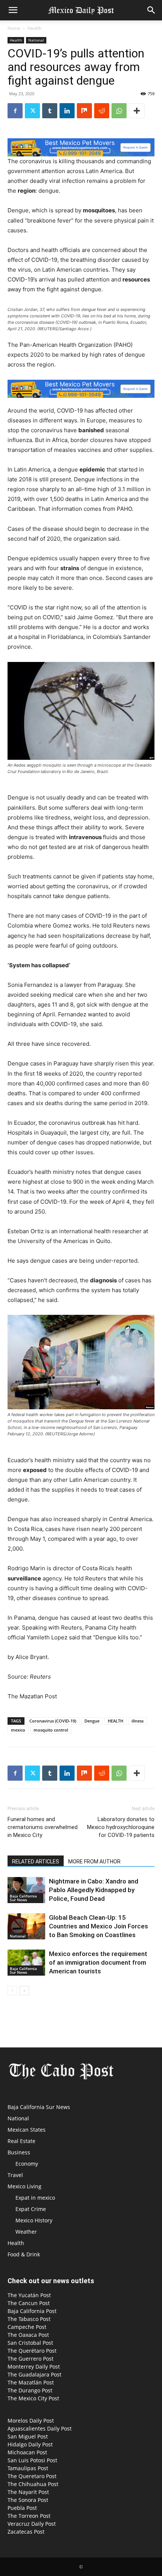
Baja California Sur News (23, 1898)
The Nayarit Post (28, 2492)
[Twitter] (32, 111)
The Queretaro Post (32, 2476)
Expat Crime (31, 2209)
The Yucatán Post (29, 2295)
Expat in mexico (35, 2198)
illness (138, 1721)
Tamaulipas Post (28, 2468)
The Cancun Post (29, 2303)
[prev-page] (12, 1991)
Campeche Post (27, 2327)
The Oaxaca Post (28, 2335)
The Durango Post (30, 2390)
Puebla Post (22, 2508)
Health (34, 28)
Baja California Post (32, 2311)
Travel (15, 2175)
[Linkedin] (67, 111)
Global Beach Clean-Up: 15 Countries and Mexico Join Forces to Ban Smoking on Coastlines (99, 1926)
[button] (13, 10)
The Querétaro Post (32, 2351)
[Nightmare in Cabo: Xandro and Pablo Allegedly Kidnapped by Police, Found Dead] (26, 1890)
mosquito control (51, 1730)
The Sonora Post (28, 2500)
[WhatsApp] (119, 111)
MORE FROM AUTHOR (94, 1862)
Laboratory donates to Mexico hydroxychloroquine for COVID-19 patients (121, 1827)
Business (19, 2152)
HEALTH (115, 1721)
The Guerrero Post (31, 2359)
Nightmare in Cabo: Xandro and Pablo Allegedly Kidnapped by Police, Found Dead (94, 1890)
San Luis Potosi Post (32, 2460)
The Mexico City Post (33, 2398)
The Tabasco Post (29, 2319)
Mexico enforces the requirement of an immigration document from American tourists (98, 1962)
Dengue (92, 1721)
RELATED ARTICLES (36, 1862)
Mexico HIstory (34, 2220)
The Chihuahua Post (33, 2484)
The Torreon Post (29, 2516)
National (36, 40)
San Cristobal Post (30, 2343)
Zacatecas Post (26, 2532)
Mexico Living (24, 2186)
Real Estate (21, 2141)
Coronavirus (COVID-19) (53, 1721)
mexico (18, 1730)
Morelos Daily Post (31, 2421)
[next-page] (24, 1991)
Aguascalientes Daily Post (40, 2428)
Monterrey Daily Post (34, 2366)
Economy (27, 2164)
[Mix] (84, 111)
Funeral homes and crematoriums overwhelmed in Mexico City (43, 1827)
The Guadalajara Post (34, 2374)
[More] (137, 111)
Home (14, 28)
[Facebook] (15, 111)
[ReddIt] (102, 111)
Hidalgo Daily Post (30, 2444)
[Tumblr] (50, 111)
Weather (26, 2232)
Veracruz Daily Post (32, 2524)
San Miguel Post (28, 2436)
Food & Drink (24, 2254)
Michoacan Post (27, 2452)
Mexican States (27, 2130)
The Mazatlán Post (31, 2382)
